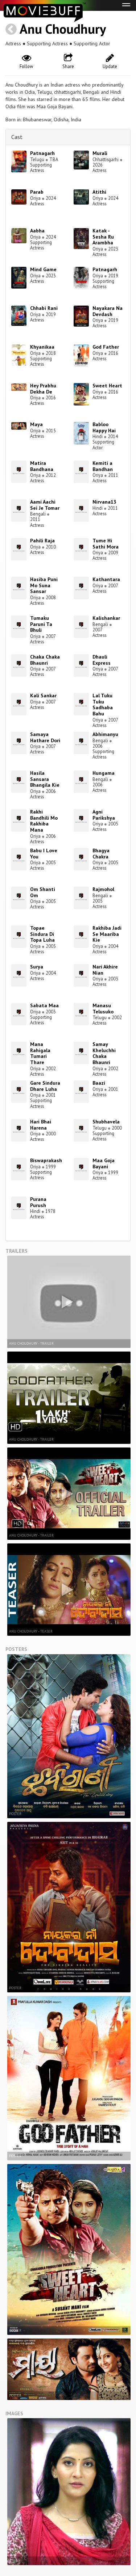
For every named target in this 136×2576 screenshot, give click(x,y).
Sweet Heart (107, 386)
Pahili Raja (42, 541)
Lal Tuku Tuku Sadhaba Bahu (103, 705)
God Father (106, 347)
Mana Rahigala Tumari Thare (40, 1053)
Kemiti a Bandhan (103, 466)
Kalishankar (106, 618)
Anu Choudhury (63, 29)
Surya (37, 967)
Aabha (37, 231)
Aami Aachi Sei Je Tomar (45, 505)
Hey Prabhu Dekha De (43, 389)
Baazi (99, 1083)
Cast (17, 137)
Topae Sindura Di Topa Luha (42, 934)
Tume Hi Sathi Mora (106, 544)
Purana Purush (38, 1202)
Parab (37, 192)
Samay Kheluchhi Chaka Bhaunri (104, 1053)
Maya (36, 424)
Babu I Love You (44, 854)
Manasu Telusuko (103, 1008)
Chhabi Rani (44, 308)
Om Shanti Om (43, 892)
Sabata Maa (44, 1005)
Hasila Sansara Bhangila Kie (45, 779)
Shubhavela (106, 1122)
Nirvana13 (104, 502)
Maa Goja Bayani (104, 1163)
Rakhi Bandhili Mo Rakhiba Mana (44, 821)
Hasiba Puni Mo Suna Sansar (44, 585)
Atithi (99, 192)
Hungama (104, 773)
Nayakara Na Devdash (108, 311)
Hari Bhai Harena (41, 1125)
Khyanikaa (42, 347)
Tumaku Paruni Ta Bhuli (41, 624)
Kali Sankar (43, 696)
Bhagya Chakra (101, 854)
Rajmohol (103, 889)
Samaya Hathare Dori (45, 737)
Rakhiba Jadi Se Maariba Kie (107, 934)
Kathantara (106, 579)
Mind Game (43, 269)
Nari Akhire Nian (105, 970)
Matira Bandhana (42, 466)
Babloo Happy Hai (104, 427)
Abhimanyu (105, 734)
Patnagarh (42, 153)
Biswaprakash (46, 1160)
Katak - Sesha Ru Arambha (103, 237)
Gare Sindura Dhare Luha (45, 1086)
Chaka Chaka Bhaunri (45, 660)
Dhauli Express (102, 660)
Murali (100, 153)
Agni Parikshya (104, 815)
